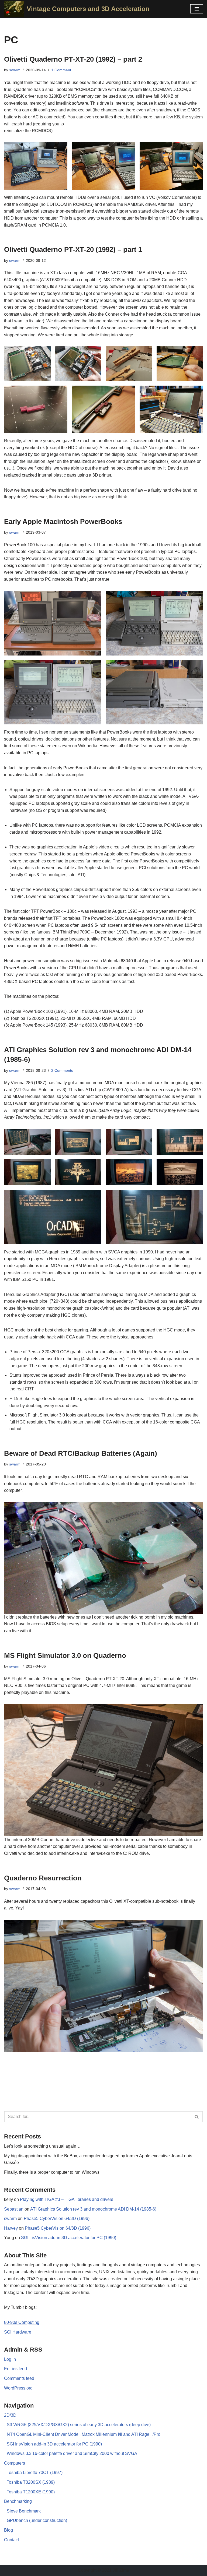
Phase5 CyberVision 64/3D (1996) (57, 2219)
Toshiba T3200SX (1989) (31, 2482)
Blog (8, 2530)
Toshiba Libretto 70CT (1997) (35, 2473)
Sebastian (14, 2209)
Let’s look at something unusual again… (42, 2146)
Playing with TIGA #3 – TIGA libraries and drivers (67, 2199)
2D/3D (10, 2415)
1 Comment (61, 70)
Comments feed (19, 2378)
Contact (11, 2540)
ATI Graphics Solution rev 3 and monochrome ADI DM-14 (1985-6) (93, 2209)
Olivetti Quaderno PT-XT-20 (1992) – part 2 (73, 59)
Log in (10, 2359)
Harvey (11, 2228)
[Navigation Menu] (197, 9)
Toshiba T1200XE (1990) (31, 2492)
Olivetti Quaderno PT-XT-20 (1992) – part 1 (73, 249)
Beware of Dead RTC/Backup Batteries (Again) (81, 1453)
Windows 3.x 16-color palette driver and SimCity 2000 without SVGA (72, 2453)
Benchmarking (18, 2501)
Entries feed (15, 2369)
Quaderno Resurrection (43, 1878)
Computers (15, 2463)
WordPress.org (18, 2388)
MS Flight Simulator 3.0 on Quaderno (65, 1655)
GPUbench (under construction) (37, 2520)
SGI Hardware (18, 2332)
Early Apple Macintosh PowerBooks (63, 521)
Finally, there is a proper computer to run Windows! (52, 2172)
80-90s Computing (22, 2322)
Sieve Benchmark (24, 2511)
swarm (15, 70)
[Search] (197, 2117)
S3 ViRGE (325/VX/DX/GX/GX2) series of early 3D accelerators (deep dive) (79, 2425)
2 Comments (62, 1070)
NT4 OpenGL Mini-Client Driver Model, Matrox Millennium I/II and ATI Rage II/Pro (84, 2434)
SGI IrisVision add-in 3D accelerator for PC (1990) (69, 2238)
